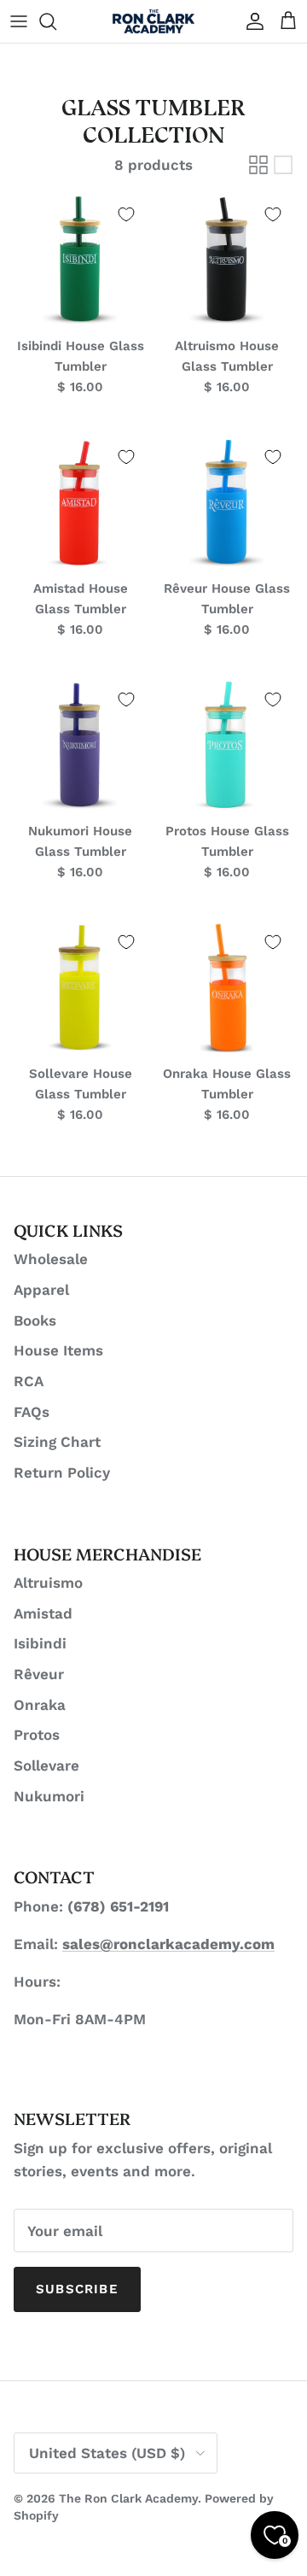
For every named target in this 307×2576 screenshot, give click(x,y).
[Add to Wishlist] (126, 214)
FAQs (32, 1412)
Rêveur (39, 1674)
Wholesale (51, 1259)
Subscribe (77, 2289)
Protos (37, 1735)
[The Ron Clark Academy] (153, 21)
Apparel (41, 1290)
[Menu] (19, 21)
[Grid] (258, 165)
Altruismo (48, 1583)
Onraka (40, 1705)
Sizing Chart (57, 1442)
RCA (29, 1381)
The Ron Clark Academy (128, 2498)
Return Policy (62, 1472)
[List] (283, 165)
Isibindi (40, 1643)
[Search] (56, 21)
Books (35, 1320)
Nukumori (49, 1796)
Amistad (43, 1613)
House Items (58, 1350)
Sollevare (46, 1765)
